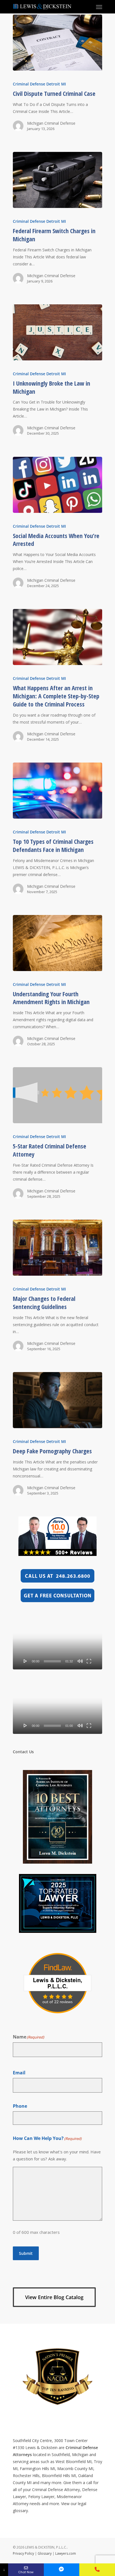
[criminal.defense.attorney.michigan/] (62, 2570)
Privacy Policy (23, 2553)
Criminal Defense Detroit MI (39, 84)
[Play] (25, 1661)
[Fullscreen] (89, 1661)
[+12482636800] (97, 2570)
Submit (26, 2253)
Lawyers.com (66, 2553)
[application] (57, 1646)
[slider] (52, 1661)
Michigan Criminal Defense (51, 123)
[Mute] (80, 1661)
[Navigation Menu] (99, 7)
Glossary (45, 2553)
